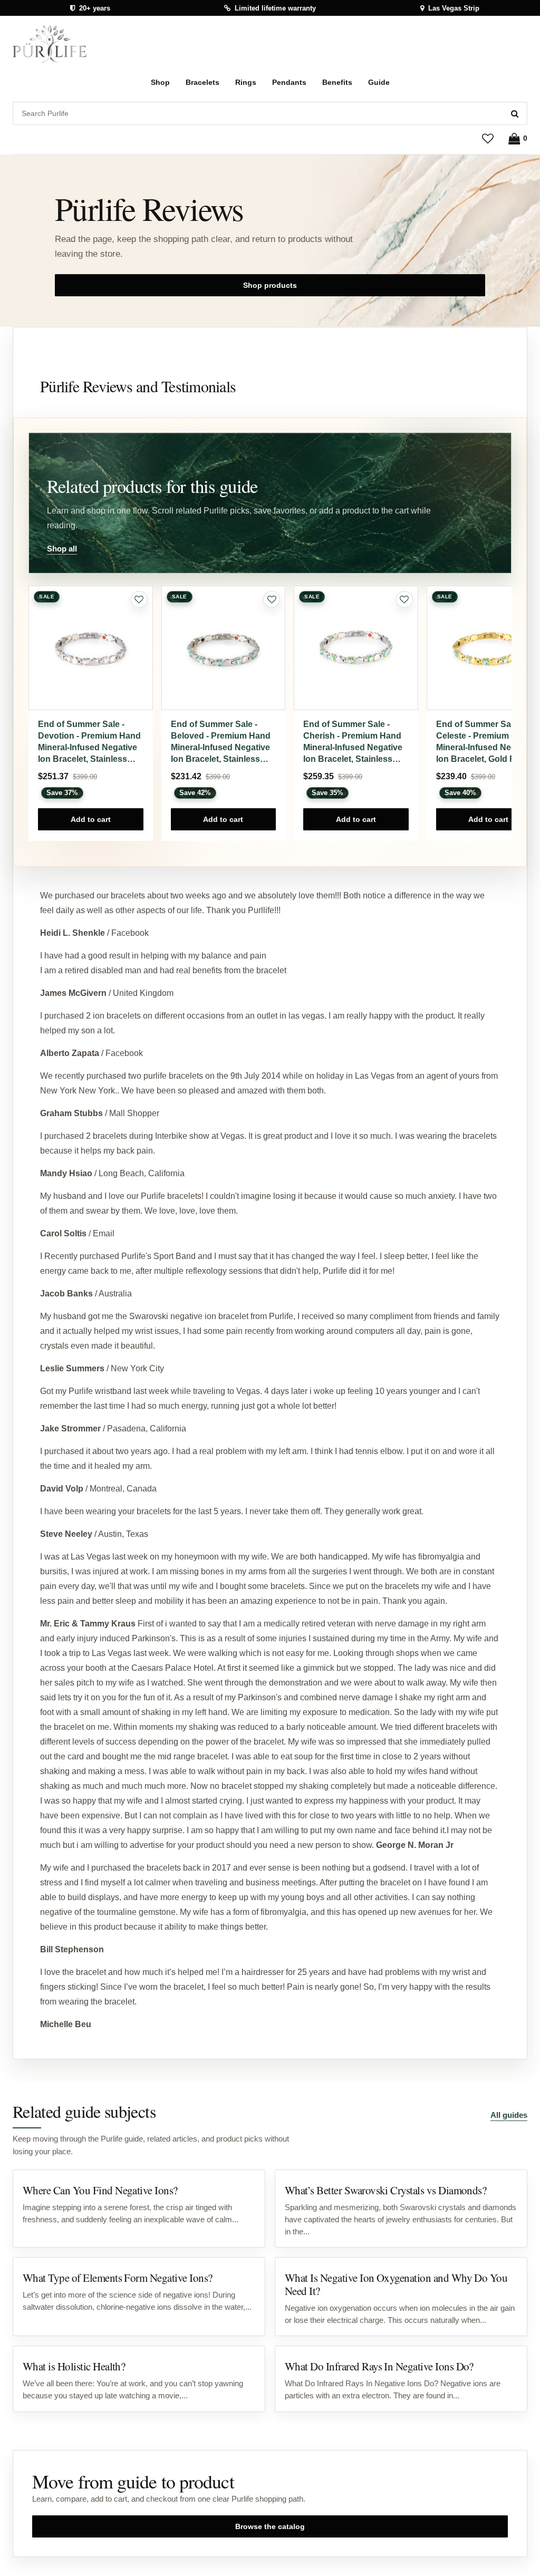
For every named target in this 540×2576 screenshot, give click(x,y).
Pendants (289, 82)
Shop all (62, 549)
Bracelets (202, 82)
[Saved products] (488, 138)
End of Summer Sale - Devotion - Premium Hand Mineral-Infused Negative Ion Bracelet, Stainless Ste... (89, 742)
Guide (379, 82)
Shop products (270, 285)
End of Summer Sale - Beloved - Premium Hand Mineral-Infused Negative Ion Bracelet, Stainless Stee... (221, 742)
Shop (160, 82)
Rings (246, 82)
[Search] (515, 113)
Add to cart (91, 819)
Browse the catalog (270, 2526)
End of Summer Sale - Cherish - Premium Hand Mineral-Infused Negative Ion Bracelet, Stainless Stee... (353, 742)
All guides (509, 2115)
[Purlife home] (50, 44)
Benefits (337, 82)
